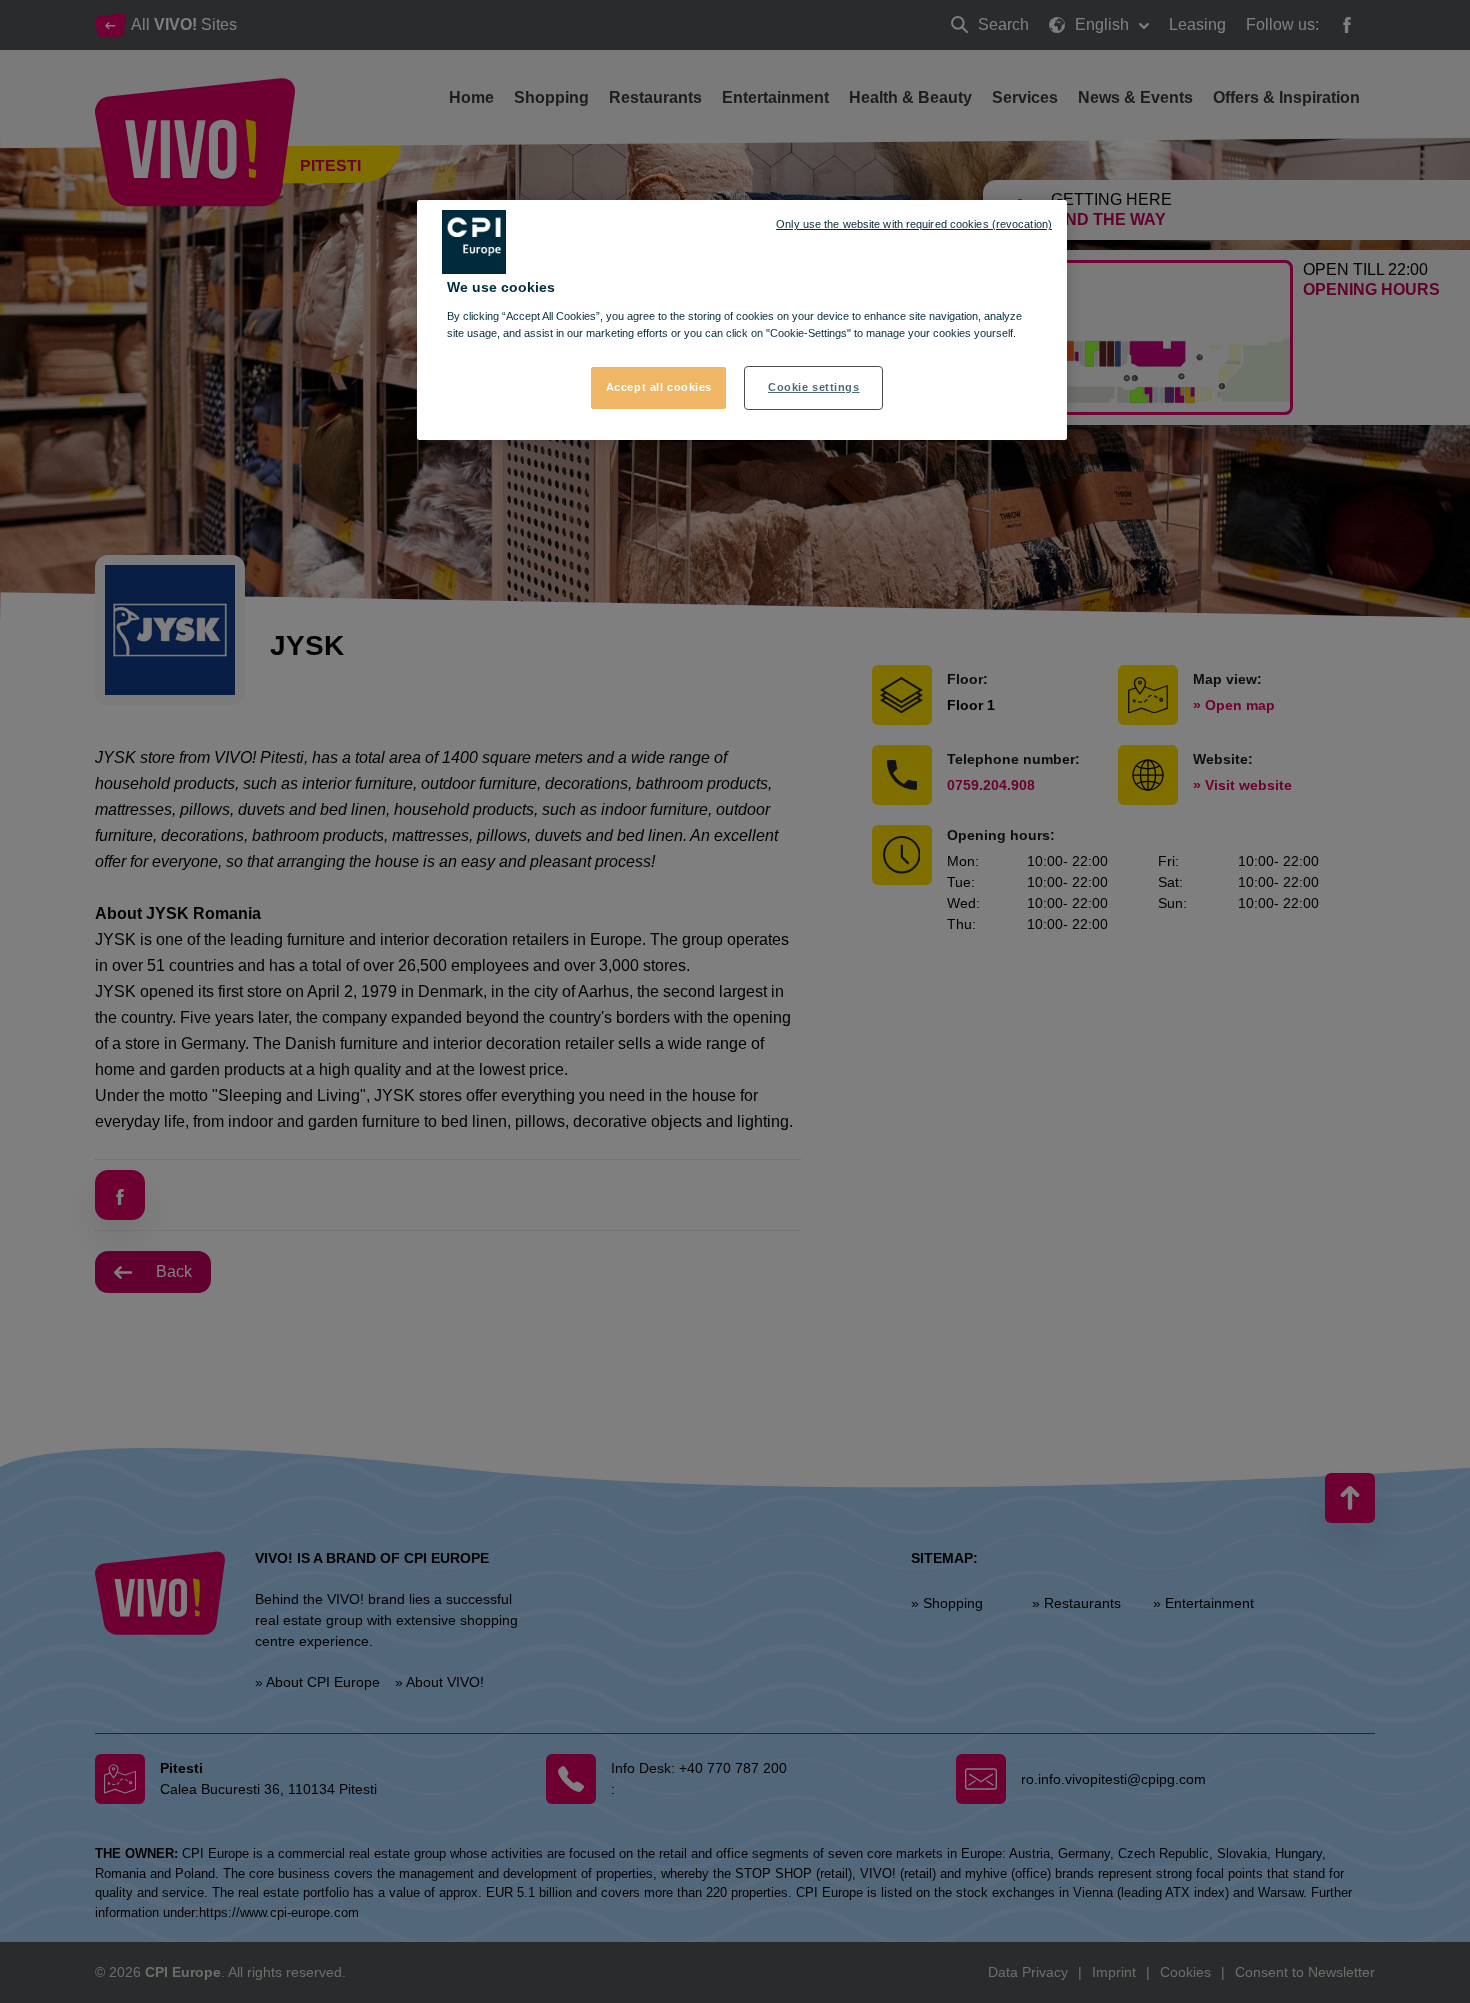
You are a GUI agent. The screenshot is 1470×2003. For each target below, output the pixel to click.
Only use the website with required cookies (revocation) (914, 224)
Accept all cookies (659, 387)
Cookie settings (814, 387)
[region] (742, 320)
